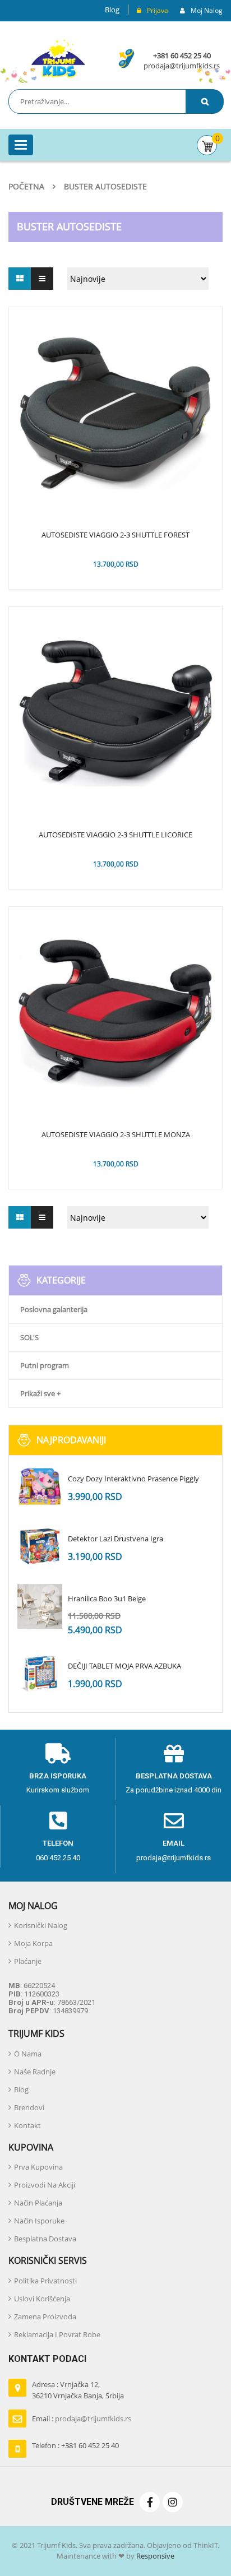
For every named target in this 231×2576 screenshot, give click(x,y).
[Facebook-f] (150, 2502)
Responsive (154, 2556)
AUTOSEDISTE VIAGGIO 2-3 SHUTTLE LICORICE (115, 835)
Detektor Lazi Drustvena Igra (115, 1539)
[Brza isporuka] (58, 1754)
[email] (174, 1821)
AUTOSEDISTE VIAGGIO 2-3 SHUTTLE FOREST (115, 535)
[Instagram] (173, 2502)
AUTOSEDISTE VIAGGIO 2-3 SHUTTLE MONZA (116, 1135)
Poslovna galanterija (54, 1309)
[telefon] (58, 1821)
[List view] (42, 279)
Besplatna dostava (174, 1776)
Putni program (45, 1365)
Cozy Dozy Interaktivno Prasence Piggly (133, 1479)
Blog (112, 10)
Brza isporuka (58, 1776)
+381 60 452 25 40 (182, 55)
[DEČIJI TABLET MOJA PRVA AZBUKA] (40, 1674)
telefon (58, 1843)
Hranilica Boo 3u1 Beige (107, 1599)
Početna (26, 186)
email (174, 1843)
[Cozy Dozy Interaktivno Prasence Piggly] (40, 1486)
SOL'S (29, 1337)
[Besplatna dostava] (174, 1754)
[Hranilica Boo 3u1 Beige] (40, 1606)
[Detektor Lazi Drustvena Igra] (40, 1546)
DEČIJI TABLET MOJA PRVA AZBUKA (124, 1666)
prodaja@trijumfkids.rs (182, 66)
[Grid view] (20, 279)
